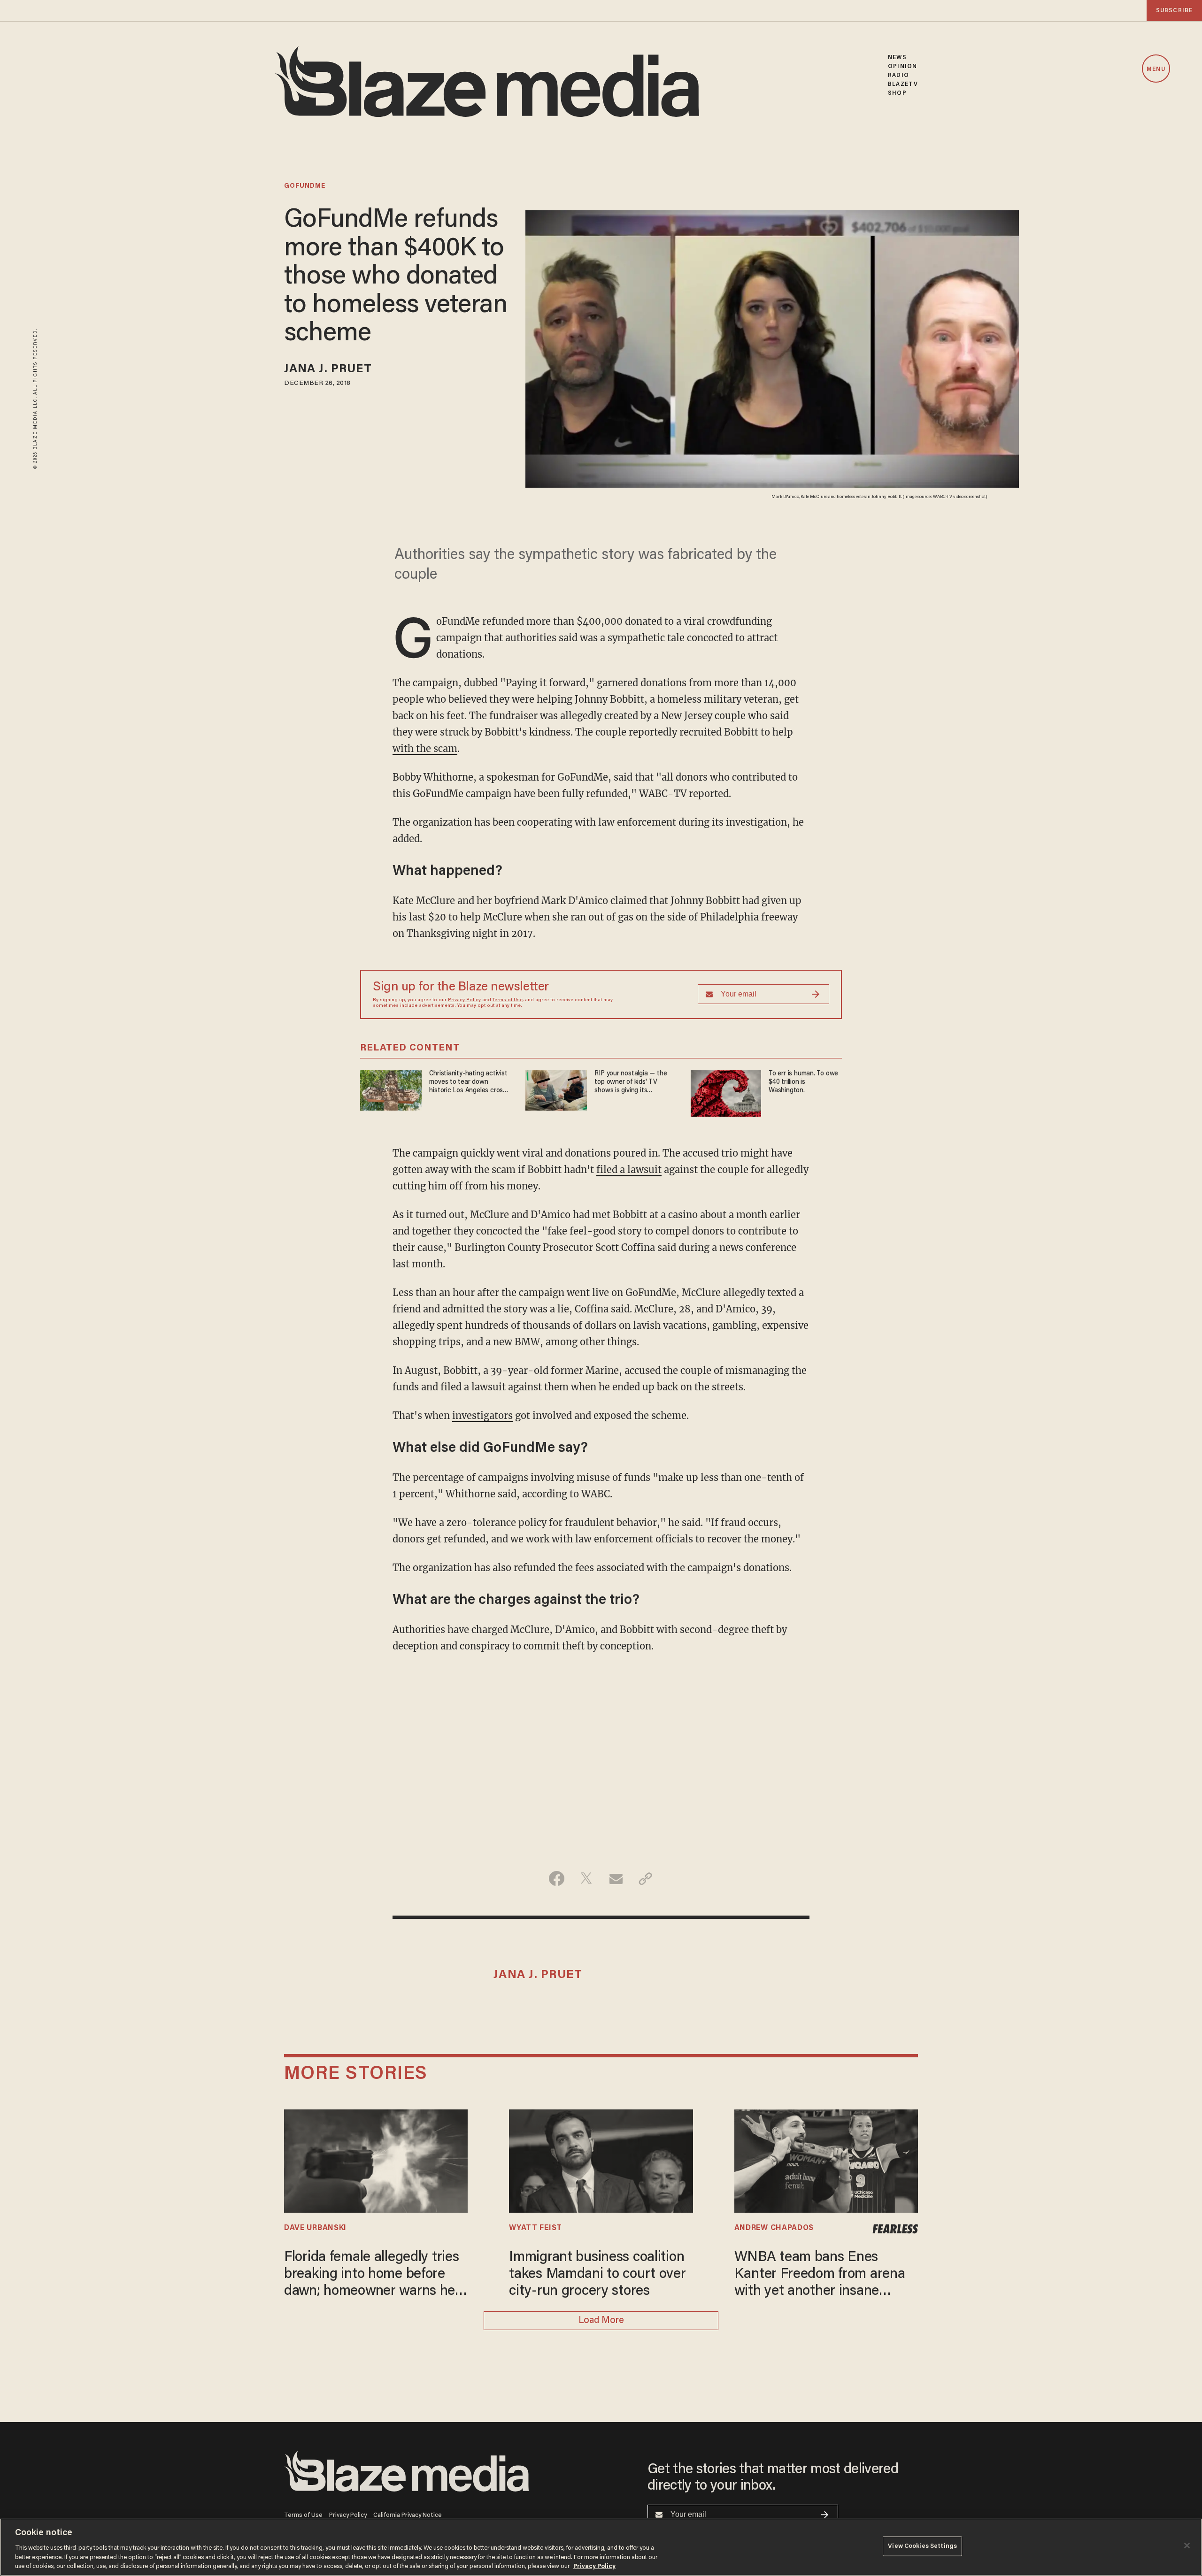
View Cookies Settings (922, 2546)
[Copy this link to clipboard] (645, 1878)
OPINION (902, 66)
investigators (482, 1415)
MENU (1156, 69)
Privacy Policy (464, 1000)
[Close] (1187, 2545)
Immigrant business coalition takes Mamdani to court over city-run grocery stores (597, 2275)
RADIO (898, 75)
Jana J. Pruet (328, 370)
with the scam (425, 748)
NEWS (897, 57)
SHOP (897, 93)
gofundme (305, 186)
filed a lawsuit (629, 1169)
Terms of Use (508, 1000)
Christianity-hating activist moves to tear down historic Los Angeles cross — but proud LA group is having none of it (468, 1083)
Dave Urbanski (315, 2228)
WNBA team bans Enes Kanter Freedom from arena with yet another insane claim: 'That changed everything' (820, 2275)
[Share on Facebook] (557, 1878)
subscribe (1174, 11)
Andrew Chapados (774, 2228)
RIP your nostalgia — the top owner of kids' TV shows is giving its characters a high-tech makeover (631, 1083)
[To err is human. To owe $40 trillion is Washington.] (726, 1092)
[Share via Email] (616, 1878)
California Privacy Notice (408, 2515)
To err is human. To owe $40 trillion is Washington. (803, 1082)
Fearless (895, 2229)
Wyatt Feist (536, 2228)
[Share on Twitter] (586, 1878)
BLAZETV (903, 84)
